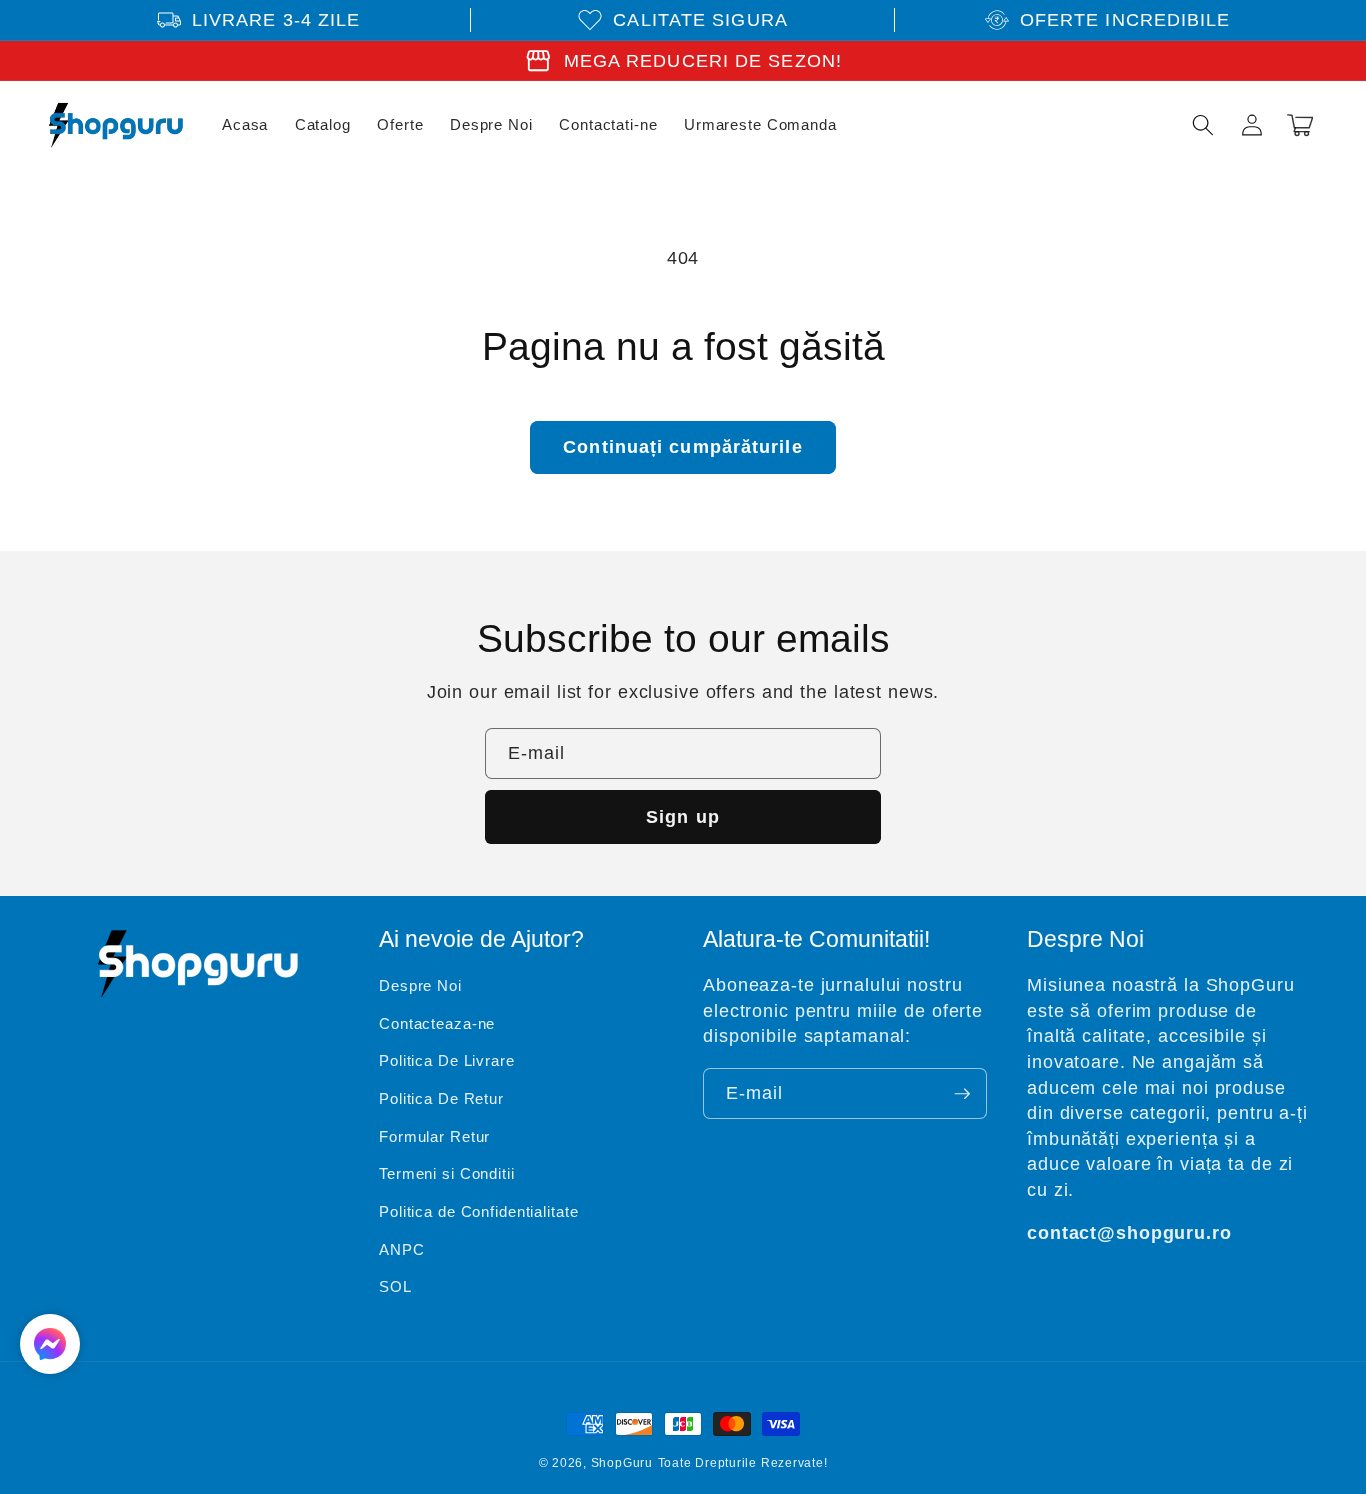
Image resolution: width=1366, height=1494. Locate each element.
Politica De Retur (441, 1098)
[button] (1203, 125)
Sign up (683, 817)
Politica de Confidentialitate (479, 1211)
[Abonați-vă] (962, 1094)
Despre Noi (420, 985)
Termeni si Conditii (447, 1173)
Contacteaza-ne (437, 1023)
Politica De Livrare (447, 1060)
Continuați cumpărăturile (682, 447)
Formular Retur (434, 1136)
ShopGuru (622, 1463)
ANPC (402, 1249)
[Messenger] (50, 1344)
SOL (395, 1286)
